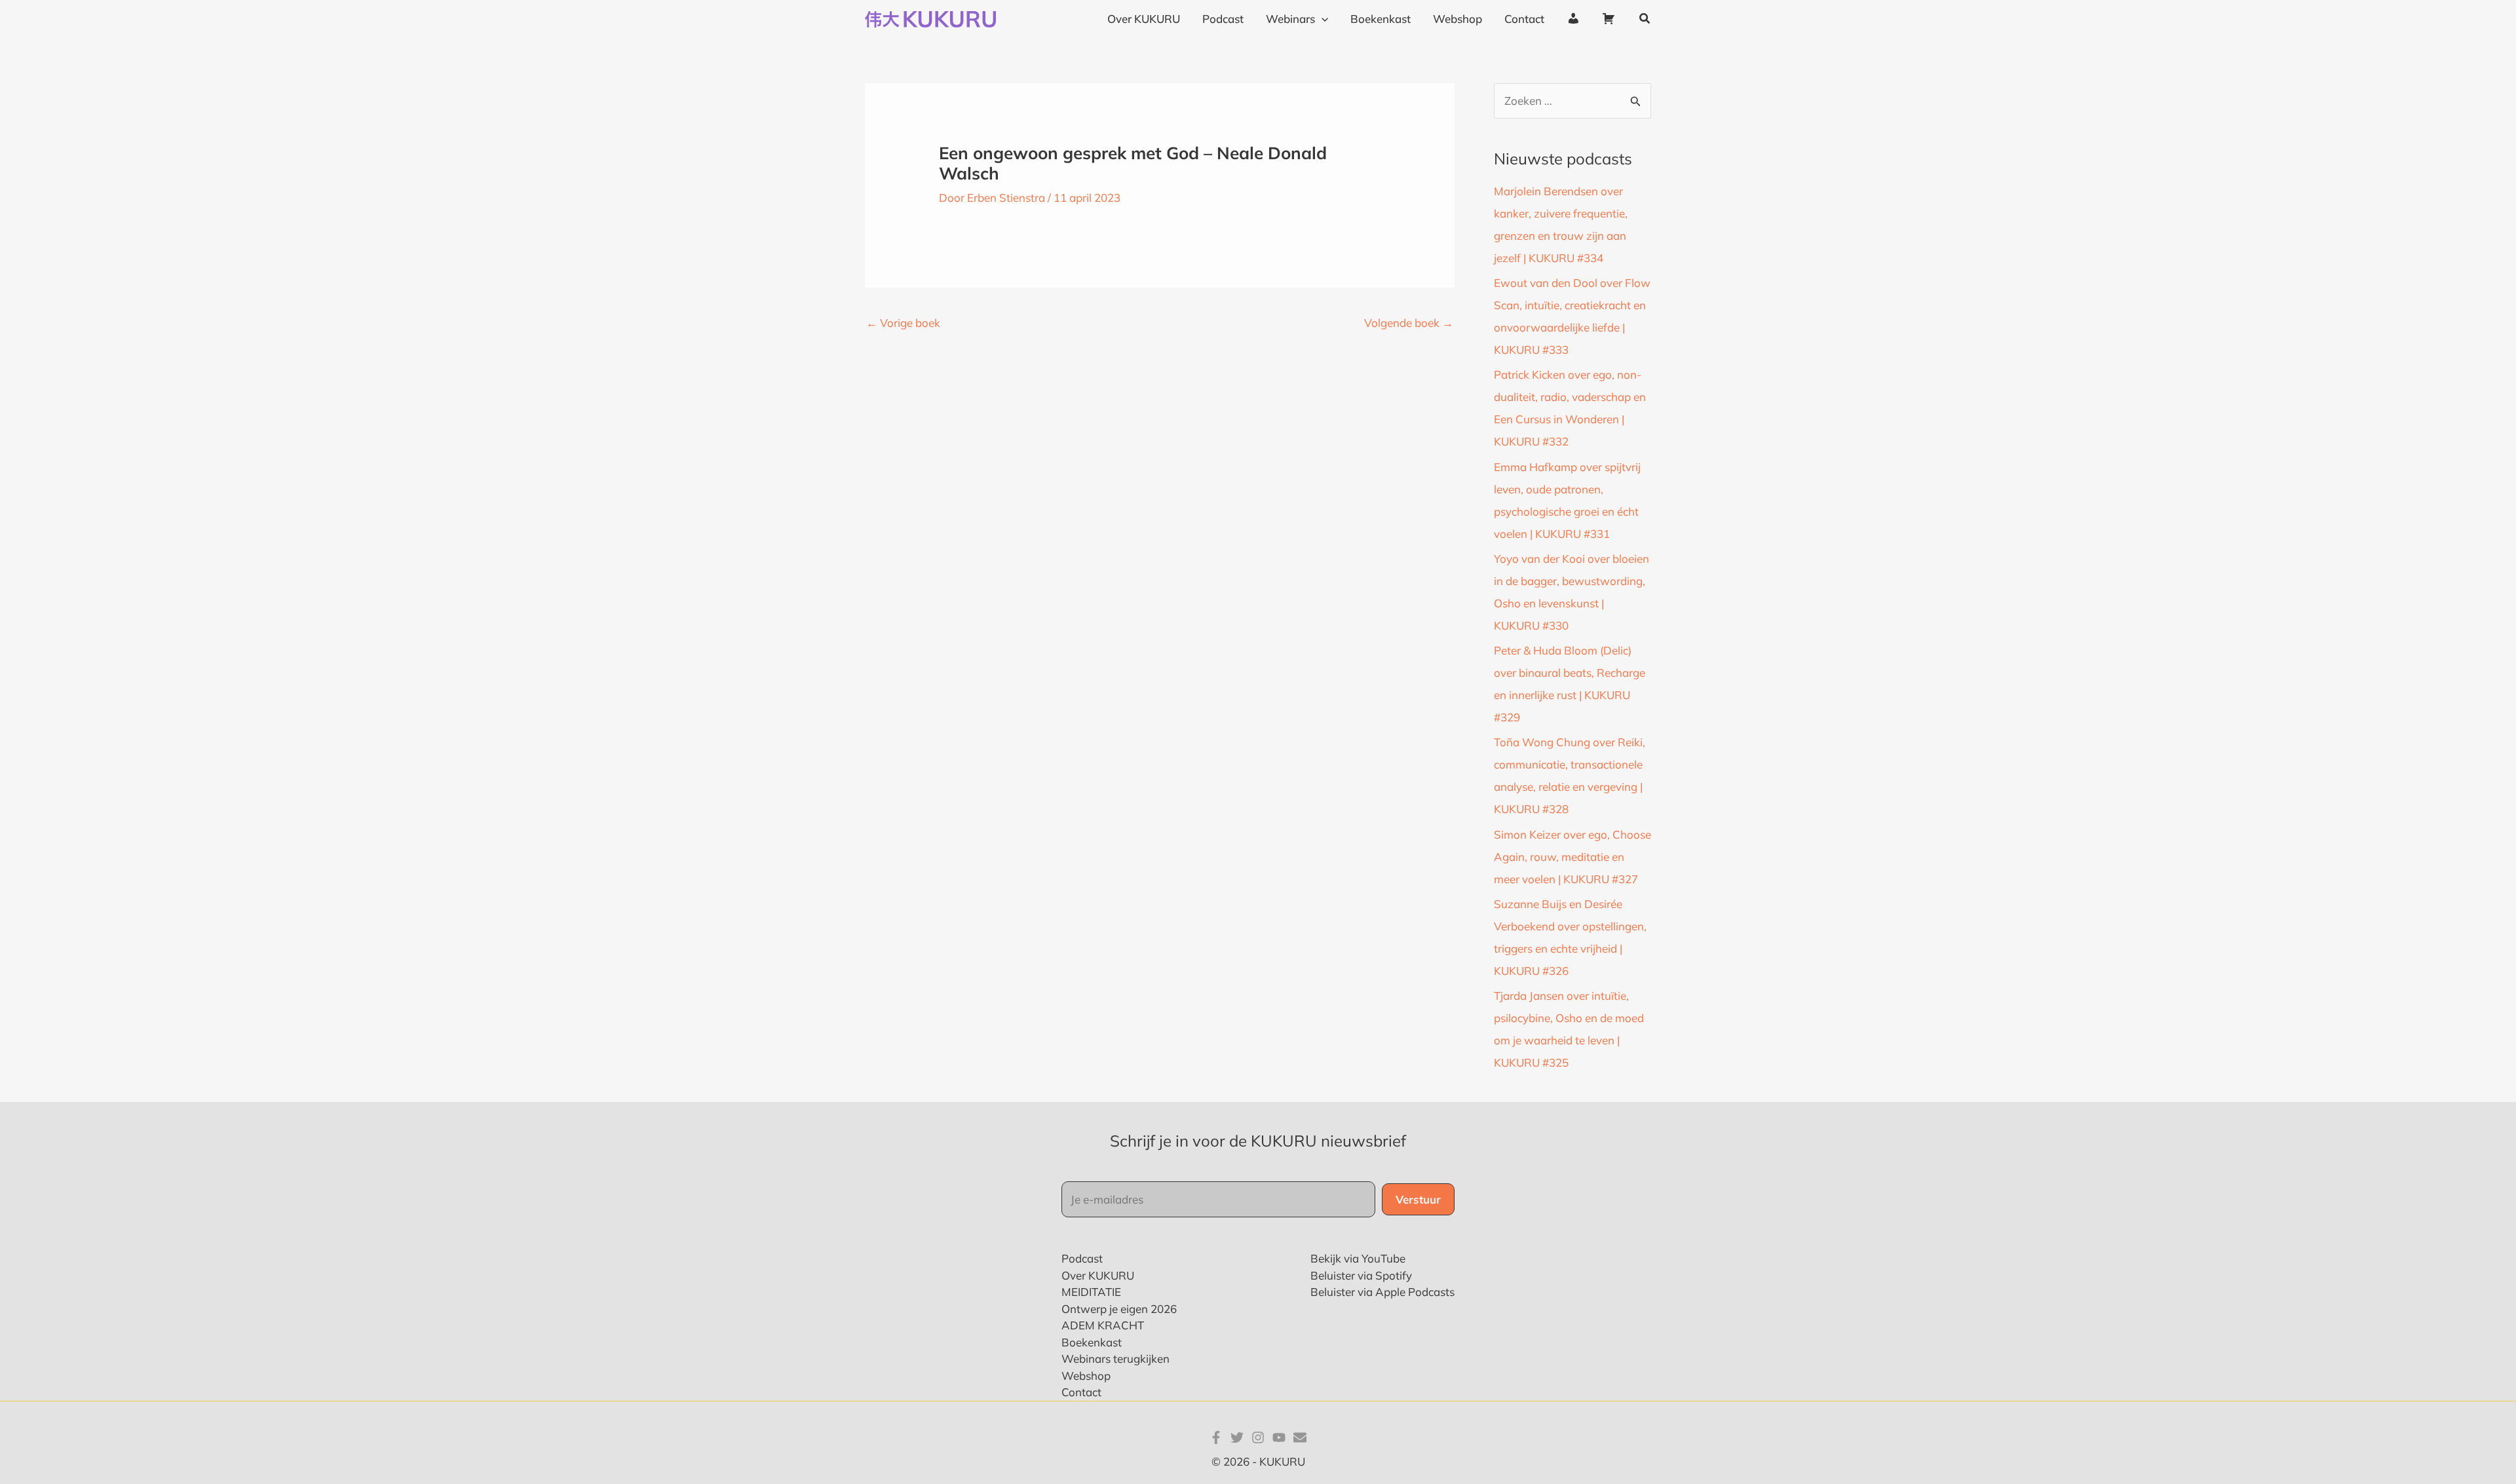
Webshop (1086, 1376)
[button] (1645, 19)
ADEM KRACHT (1103, 1325)
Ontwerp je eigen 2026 (1119, 1309)
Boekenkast (1092, 1342)
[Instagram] (1258, 1437)
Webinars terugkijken (1115, 1359)
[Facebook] (1216, 1437)
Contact (1081, 1392)
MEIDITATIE (1091, 1292)
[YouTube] (1279, 1437)
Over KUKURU (1098, 1275)
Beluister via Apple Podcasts (1382, 1292)
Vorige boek (903, 323)
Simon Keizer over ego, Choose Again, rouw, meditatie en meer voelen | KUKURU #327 (1572, 857)
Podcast (1082, 1258)
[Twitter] (1237, 1437)
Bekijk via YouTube (1358, 1258)
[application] (1322, 19)
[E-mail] (1300, 1437)
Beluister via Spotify (1361, 1275)
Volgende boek (1409, 323)
